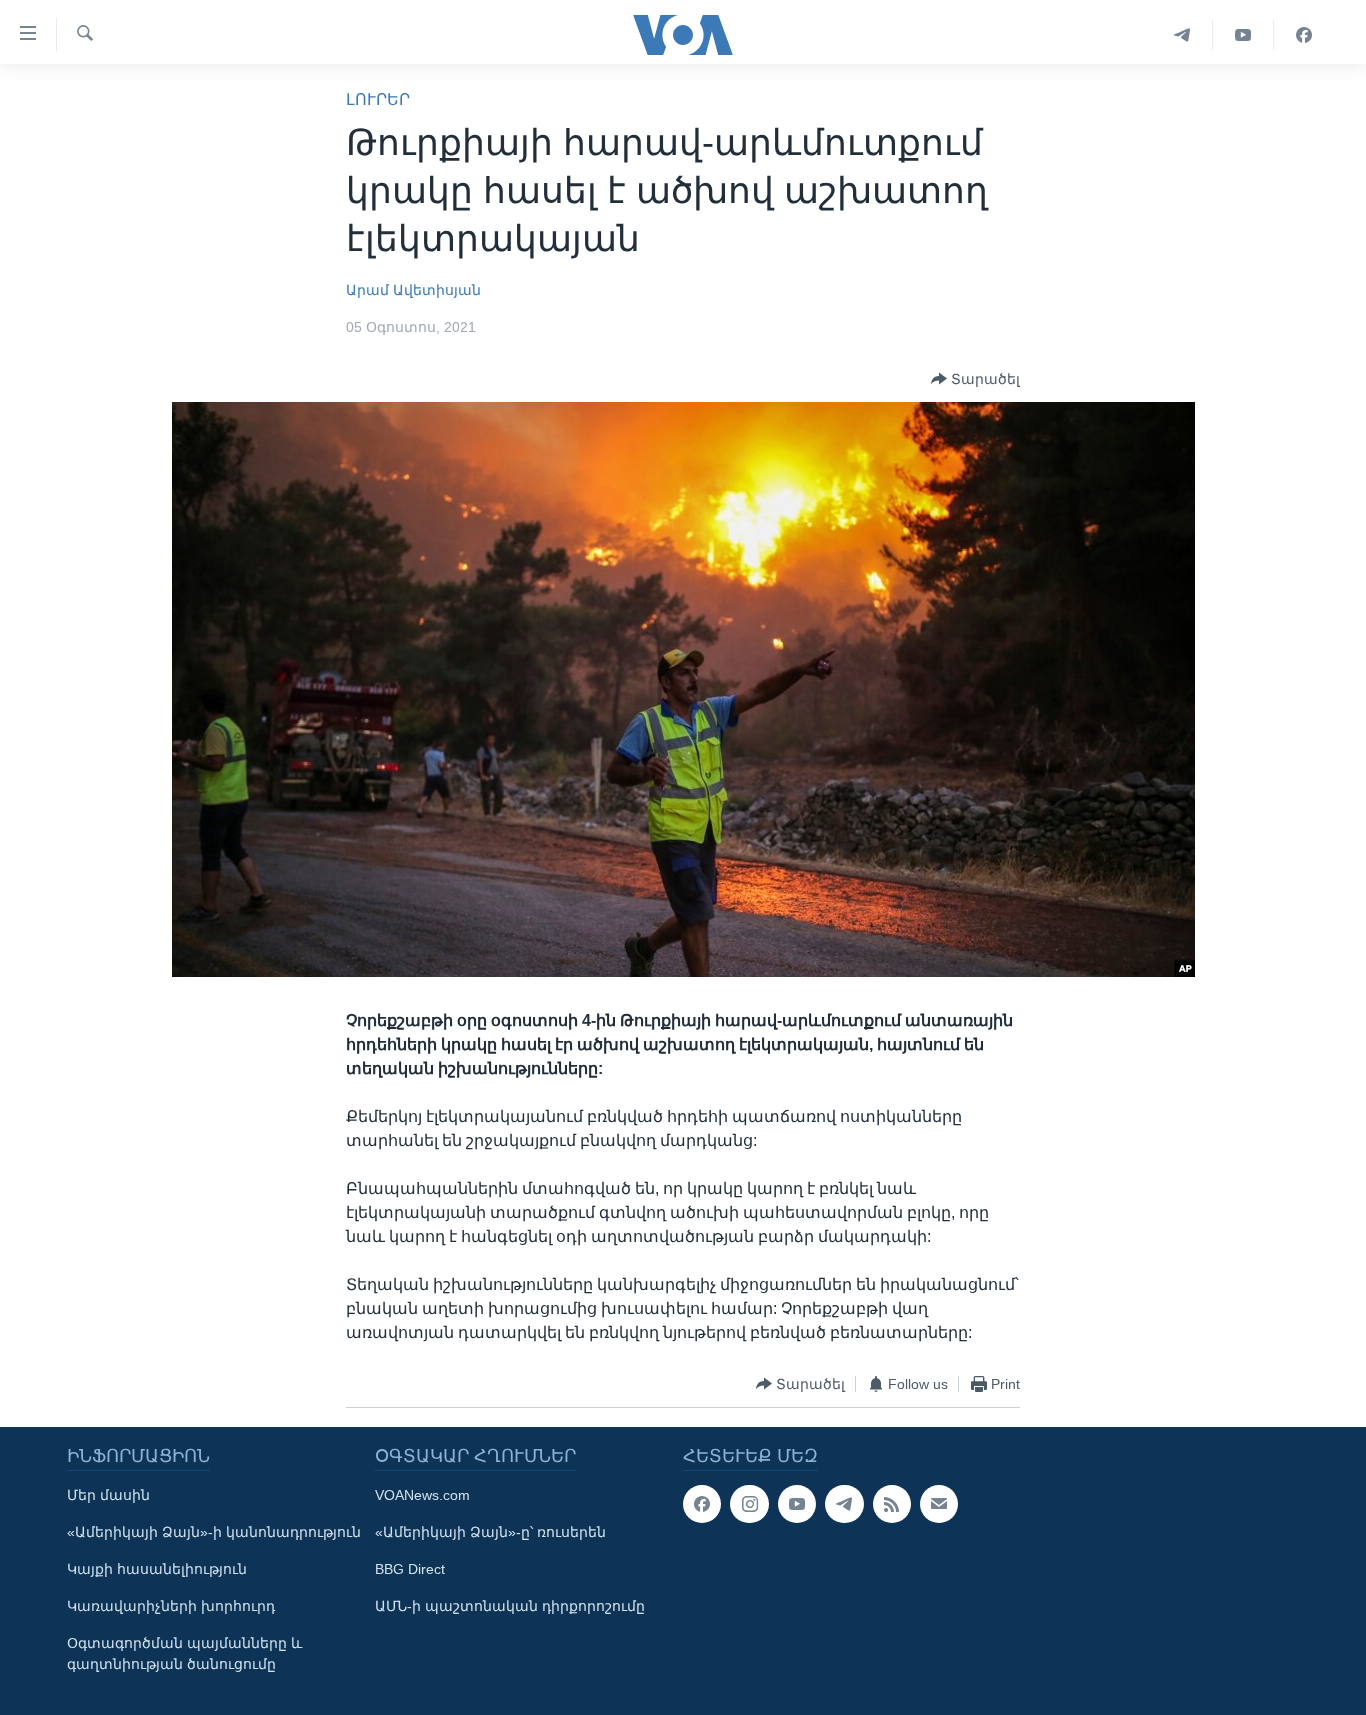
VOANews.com (422, 1495)
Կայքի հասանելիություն (157, 1569)
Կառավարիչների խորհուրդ (171, 1606)
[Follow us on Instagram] (749, 1504)
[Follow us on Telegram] (844, 1504)
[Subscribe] (939, 1504)
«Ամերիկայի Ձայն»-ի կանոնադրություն (214, 1532)
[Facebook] (1304, 35)
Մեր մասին (108, 1495)
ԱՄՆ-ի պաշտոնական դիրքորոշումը (510, 1606)
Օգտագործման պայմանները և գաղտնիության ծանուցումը (184, 1653)
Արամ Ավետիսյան (413, 290)
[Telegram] (1182, 35)
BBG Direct (410, 1569)
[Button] (975, 379)
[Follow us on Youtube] (797, 1504)
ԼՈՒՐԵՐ (378, 99)
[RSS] (892, 1504)
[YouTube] (1243, 35)
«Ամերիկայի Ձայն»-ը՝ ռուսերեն (490, 1532)
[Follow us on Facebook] (702, 1504)
